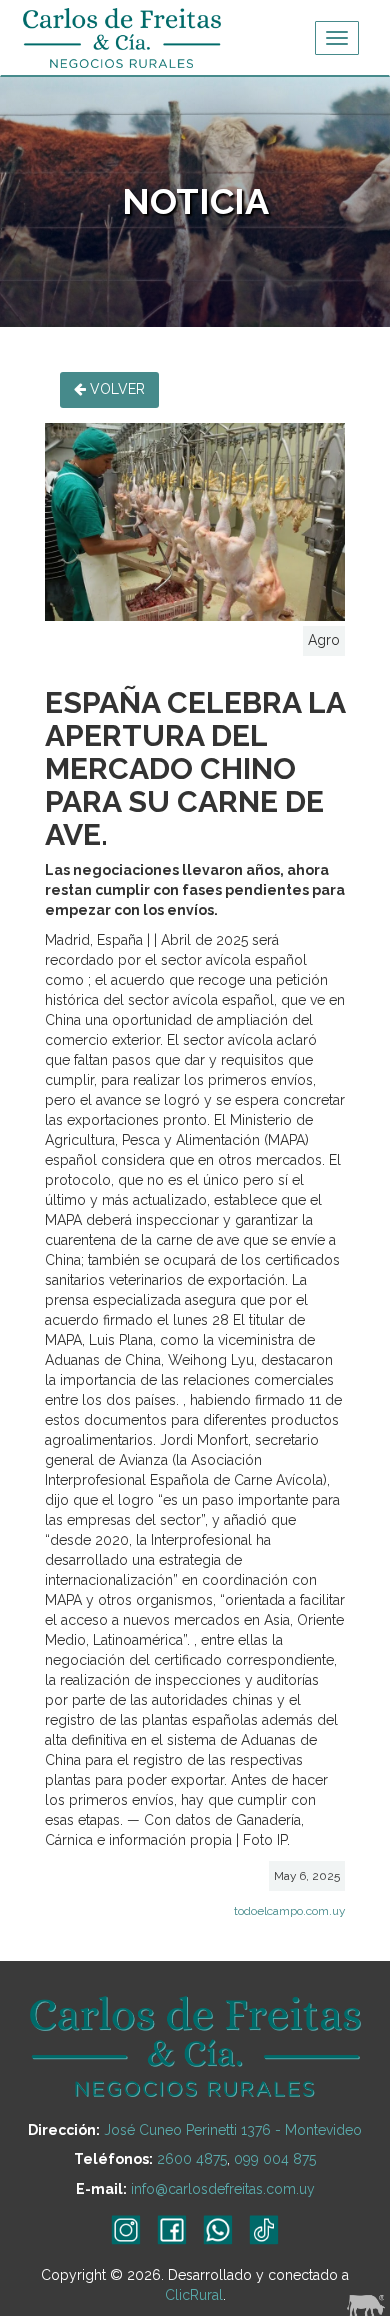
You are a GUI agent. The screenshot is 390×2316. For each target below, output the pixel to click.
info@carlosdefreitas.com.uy (223, 2189)
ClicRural (194, 2295)
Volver (115, 389)
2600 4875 (192, 2159)
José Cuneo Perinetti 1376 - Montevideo (233, 2130)
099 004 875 (275, 2159)
